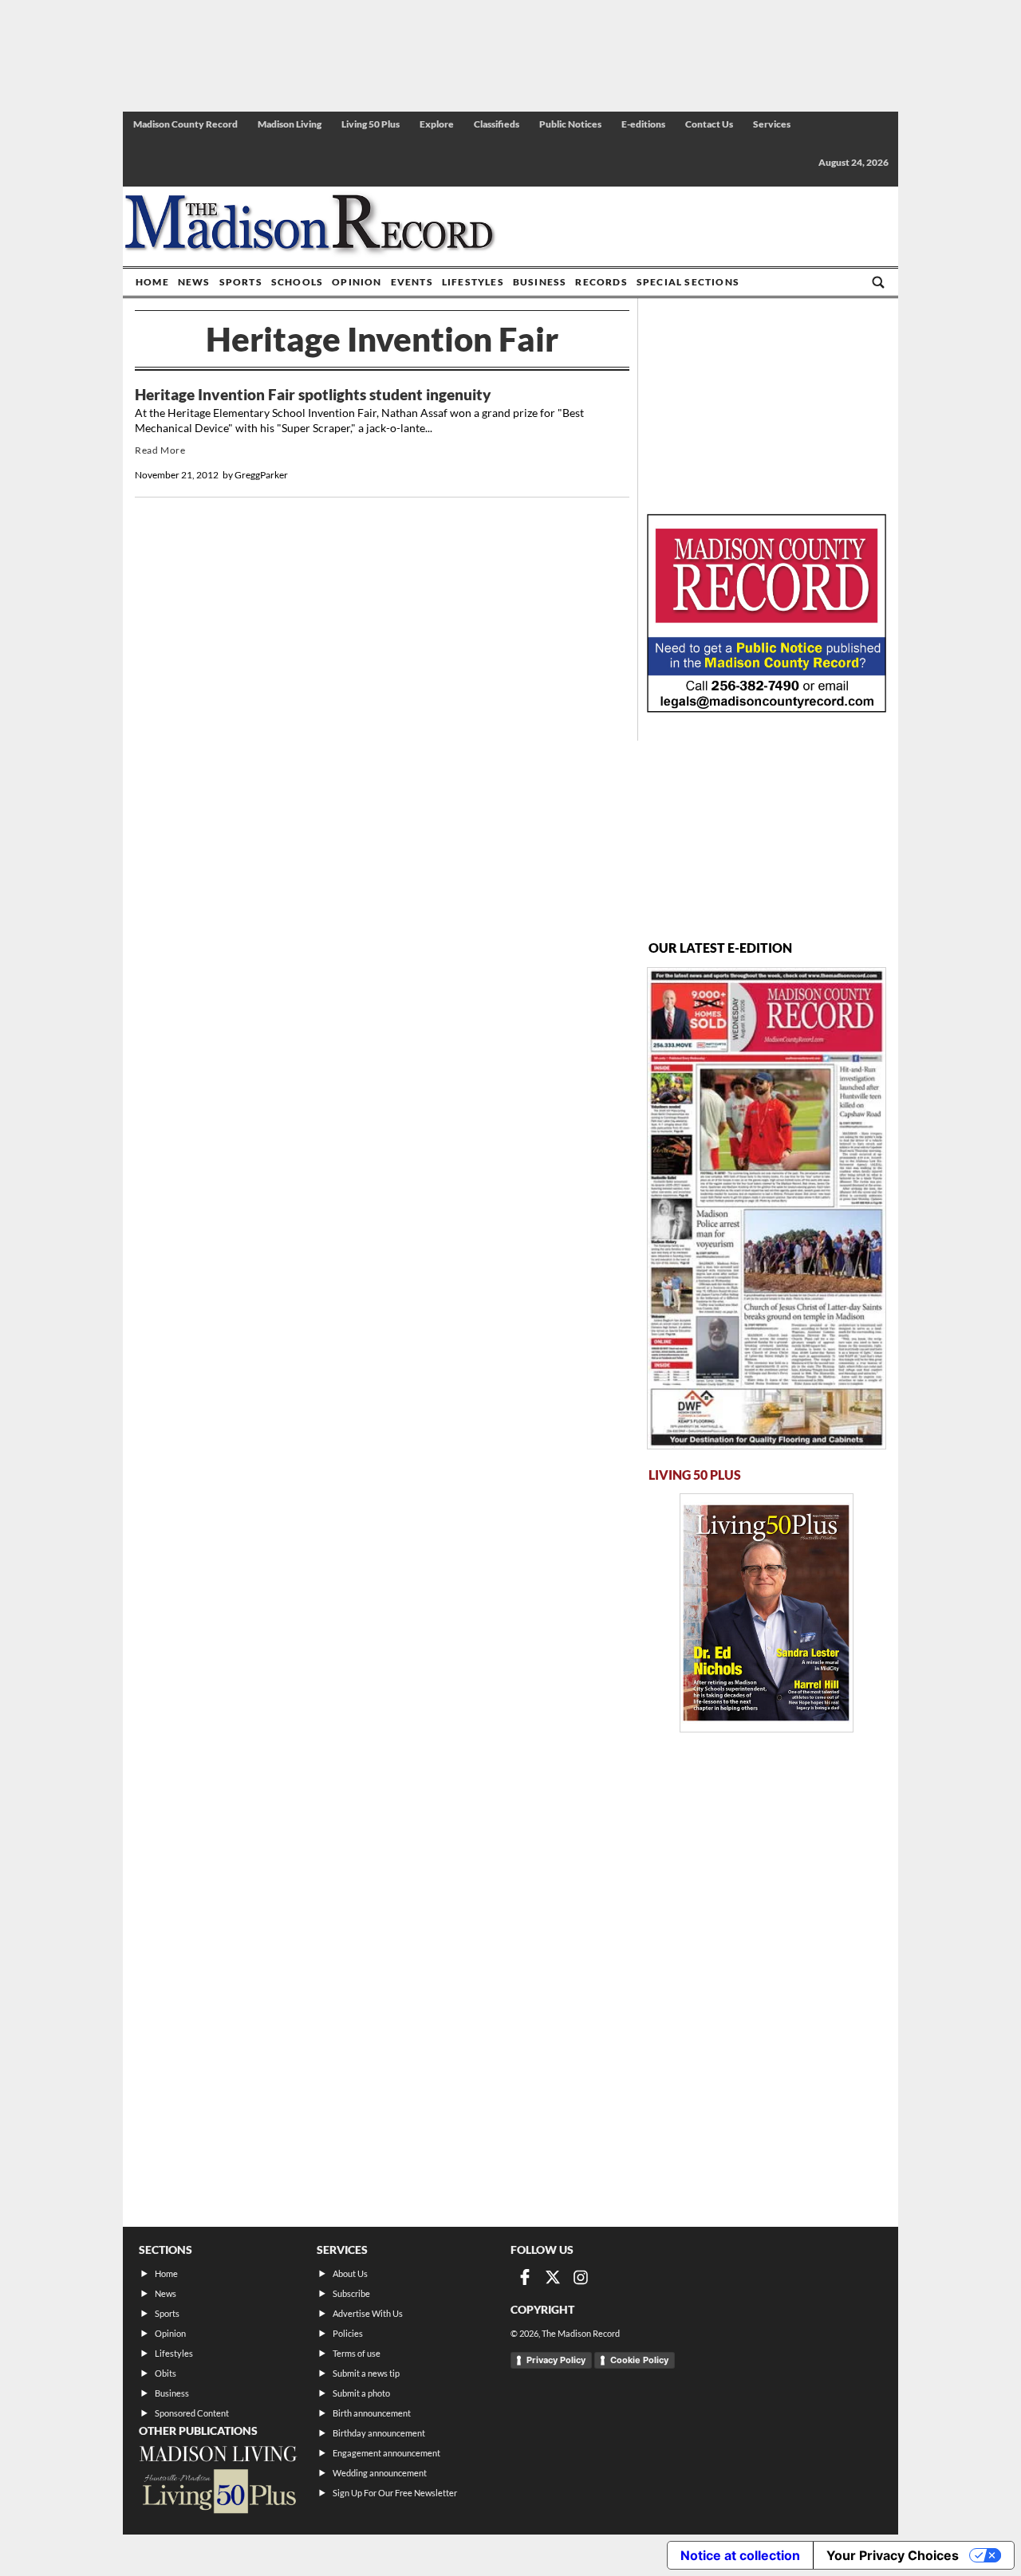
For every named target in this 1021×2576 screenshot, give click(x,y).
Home (152, 282)
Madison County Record (185, 124)
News (194, 282)
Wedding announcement (380, 2473)
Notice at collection (740, 2555)
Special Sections (688, 282)
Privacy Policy (556, 2360)
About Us (350, 2273)
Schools (297, 282)
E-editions (643, 124)
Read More (160, 450)
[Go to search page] (878, 282)
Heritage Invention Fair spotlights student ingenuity (313, 395)
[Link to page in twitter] (553, 2277)
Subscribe (351, 2293)
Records (601, 282)
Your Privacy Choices (893, 2555)
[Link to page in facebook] (525, 2277)
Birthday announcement (379, 2433)
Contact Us (709, 124)
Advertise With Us (368, 2313)
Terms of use (357, 2353)
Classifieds (497, 124)
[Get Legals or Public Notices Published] (767, 708)
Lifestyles (473, 282)
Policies (348, 2333)
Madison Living (290, 124)
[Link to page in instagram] (581, 2277)
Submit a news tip (366, 2373)
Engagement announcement (386, 2453)
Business (540, 282)
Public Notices (570, 124)
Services (772, 124)
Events (412, 282)
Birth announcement (372, 2413)
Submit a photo (361, 2393)
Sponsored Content (192, 2413)
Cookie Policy (639, 2360)
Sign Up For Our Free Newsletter (395, 2493)
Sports (241, 282)
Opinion (357, 282)
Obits (166, 2373)
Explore (437, 124)
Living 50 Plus (371, 124)
